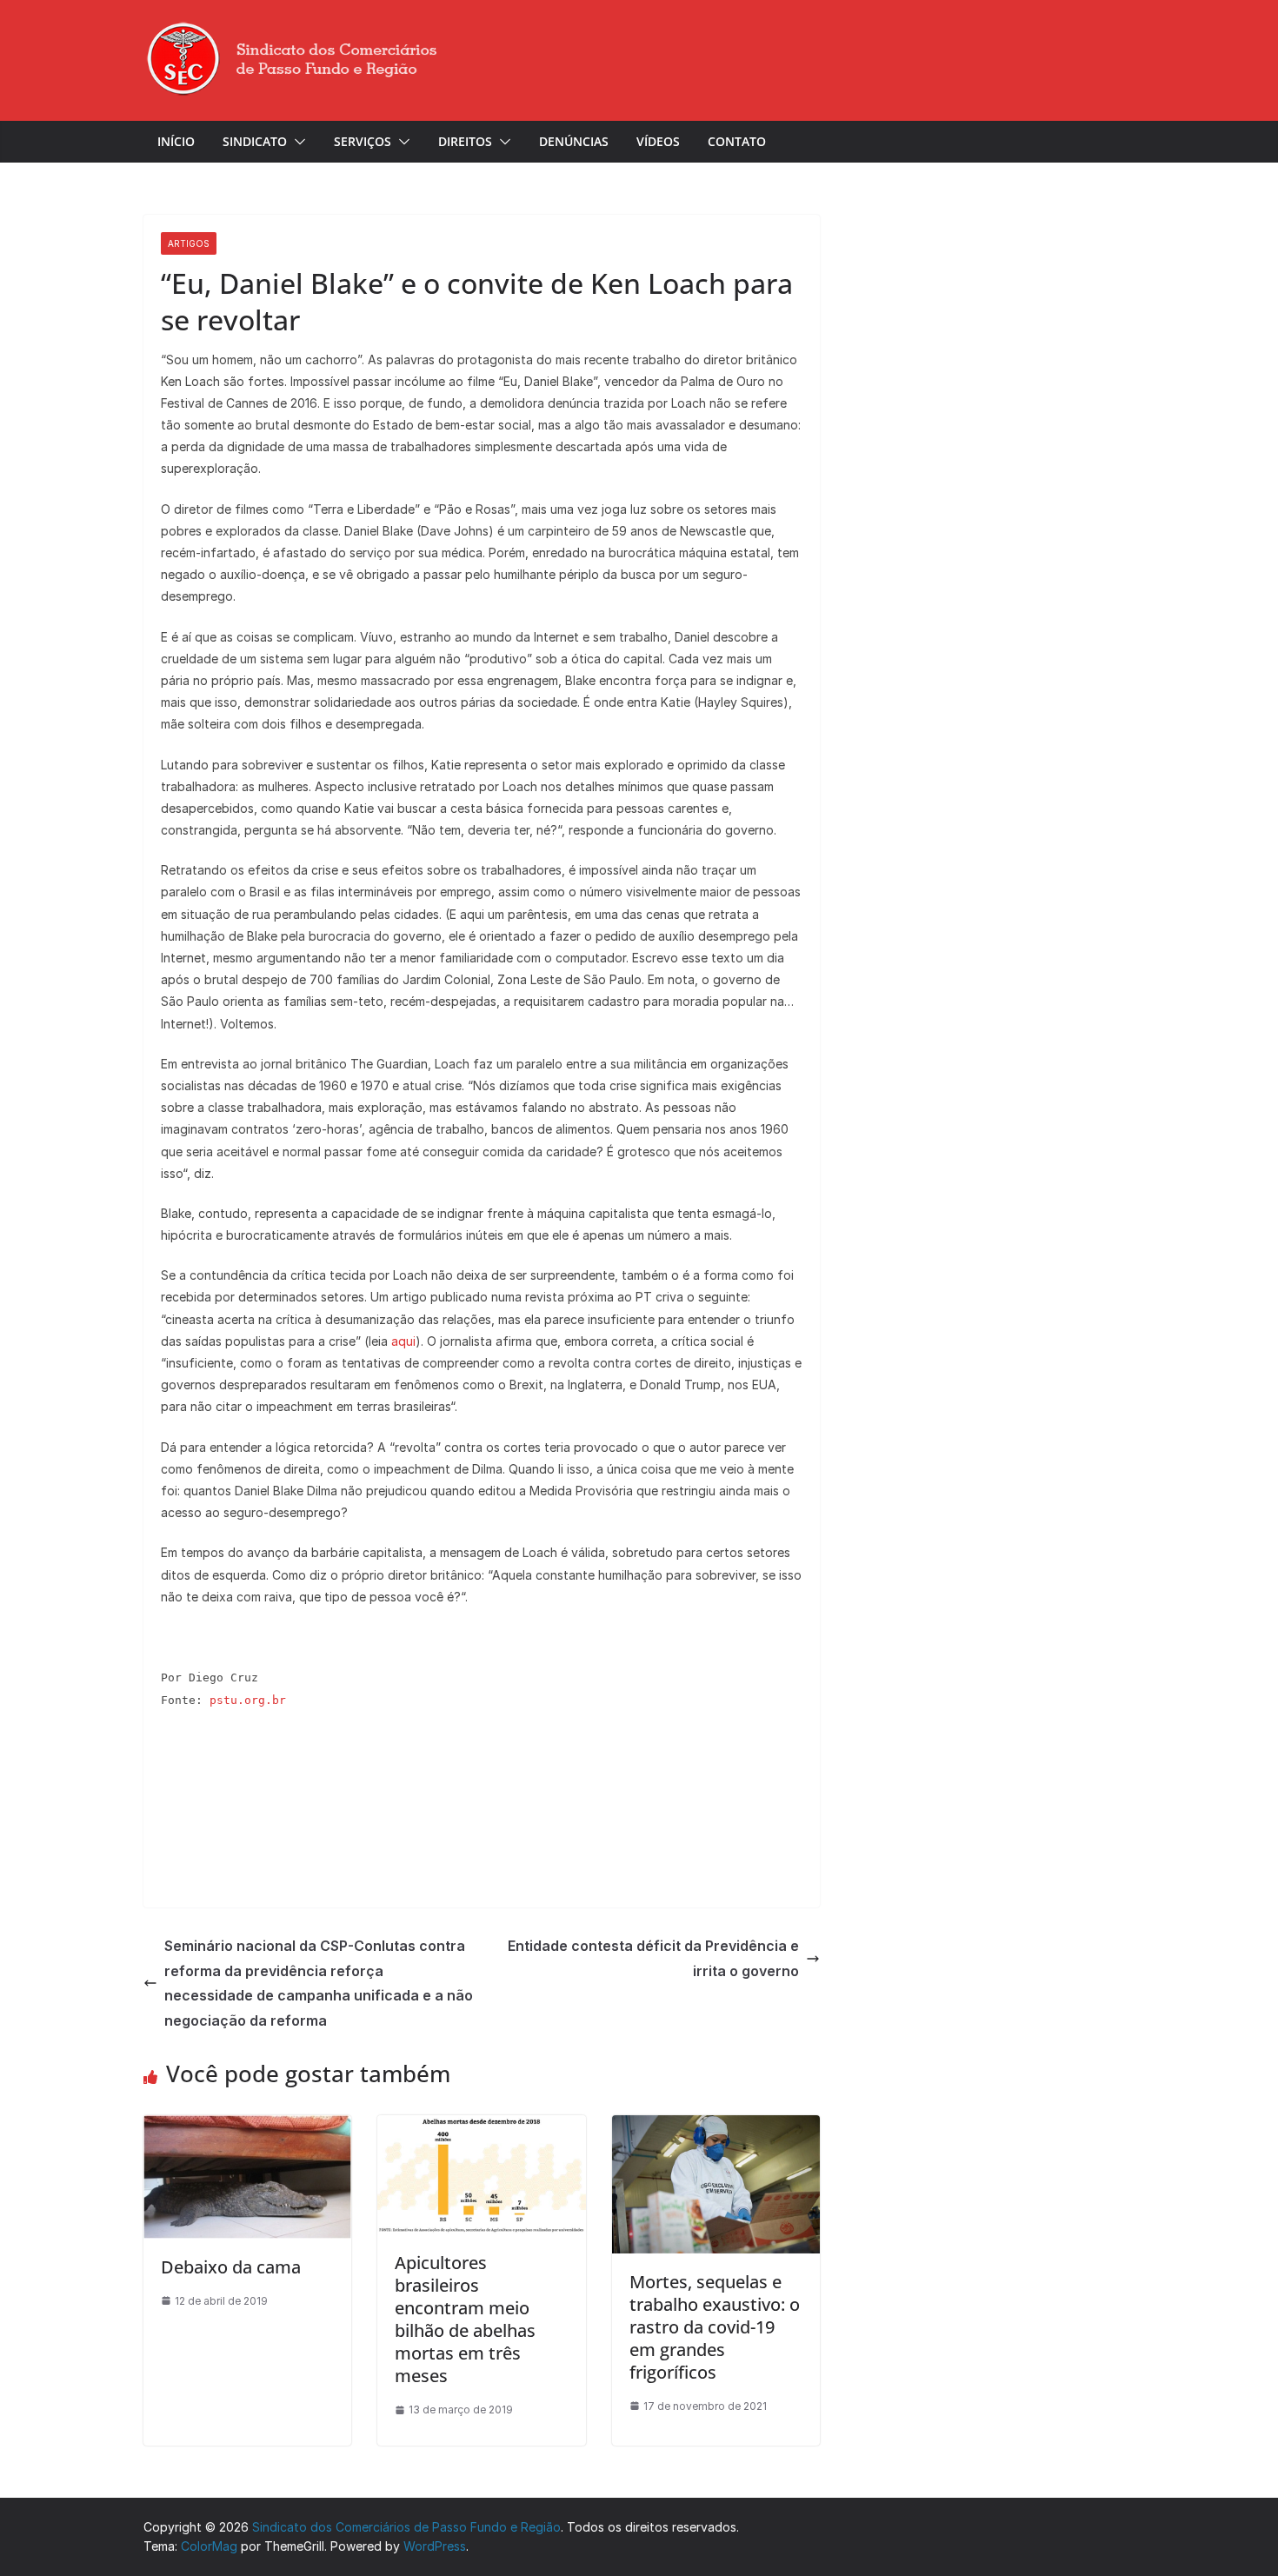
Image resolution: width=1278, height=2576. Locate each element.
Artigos (189, 243)
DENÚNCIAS (574, 141)
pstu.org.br (248, 1700)
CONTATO (737, 141)
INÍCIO (176, 141)
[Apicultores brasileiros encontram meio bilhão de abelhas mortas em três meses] (481, 2125)
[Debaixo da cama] (247, 2125)
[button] (296, 142)
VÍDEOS (658, 141)
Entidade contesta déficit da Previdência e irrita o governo (653, 1958)
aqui (403, 1341)
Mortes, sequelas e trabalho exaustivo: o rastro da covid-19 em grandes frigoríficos (715, 2327)
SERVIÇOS (363, 141)
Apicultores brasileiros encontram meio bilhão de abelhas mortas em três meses (465, 2319)
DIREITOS (465, 141)
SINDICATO (255, 141)
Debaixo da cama (231, 2267)
